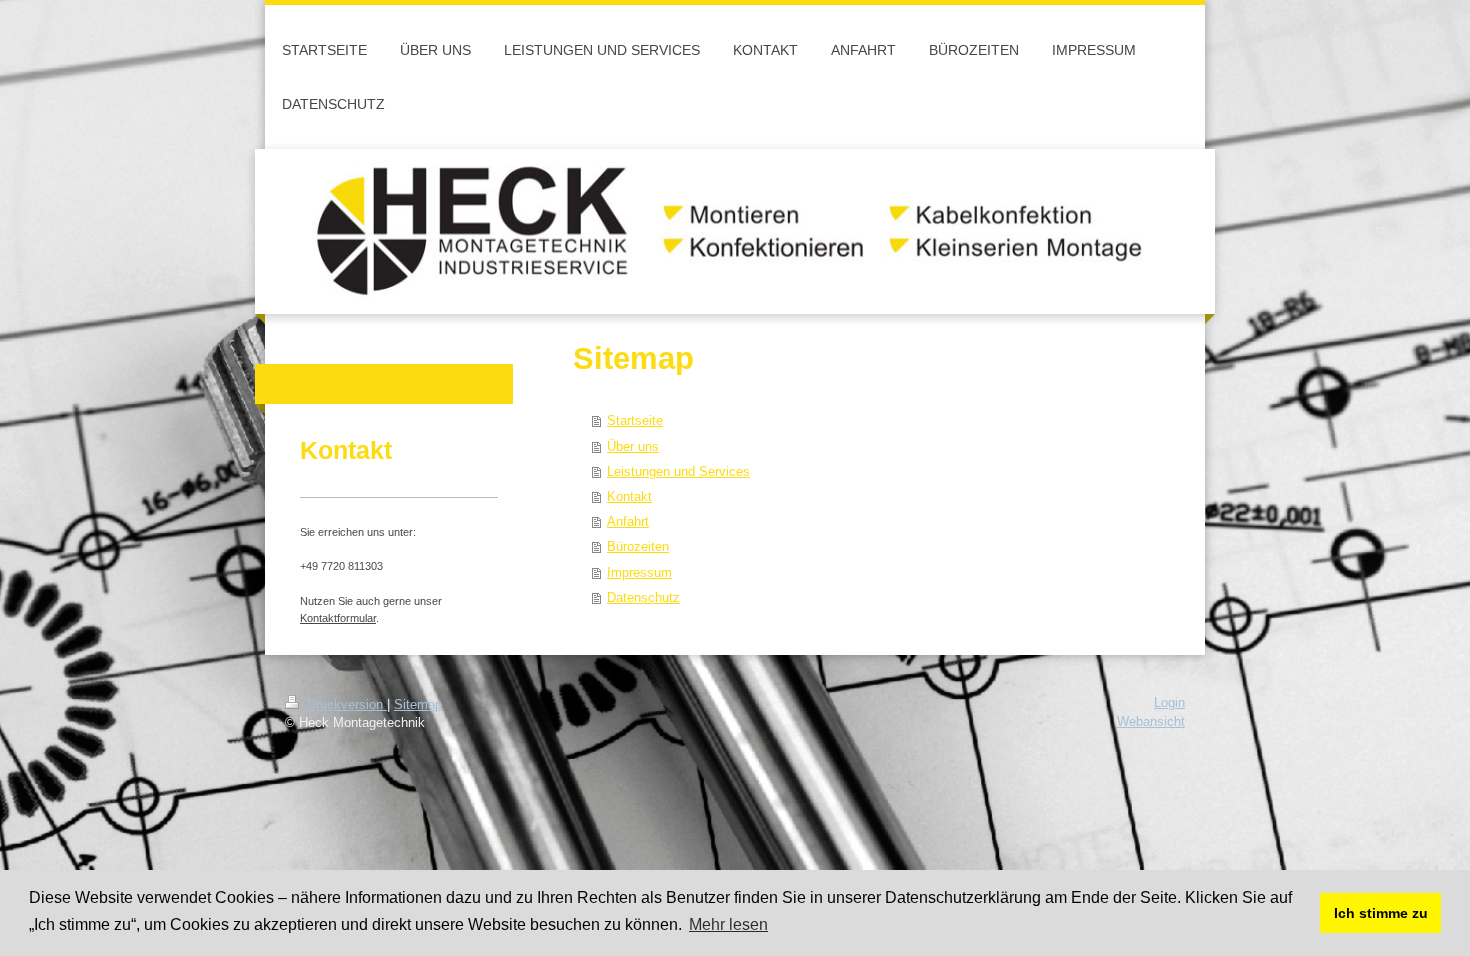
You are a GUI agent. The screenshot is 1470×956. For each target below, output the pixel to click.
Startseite (635, 420)
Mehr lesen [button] (728, 924)
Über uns (633, 446)
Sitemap (418, 705)
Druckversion (345, 705)
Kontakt (629, 496)
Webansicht (1151, 721)
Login (1169, 703)
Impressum (639, 572)
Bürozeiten (638, 546)
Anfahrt (628, 521)
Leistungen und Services (678, 471)
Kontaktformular (338, 618)
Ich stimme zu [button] (1381, 913)
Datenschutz (643, 597)
